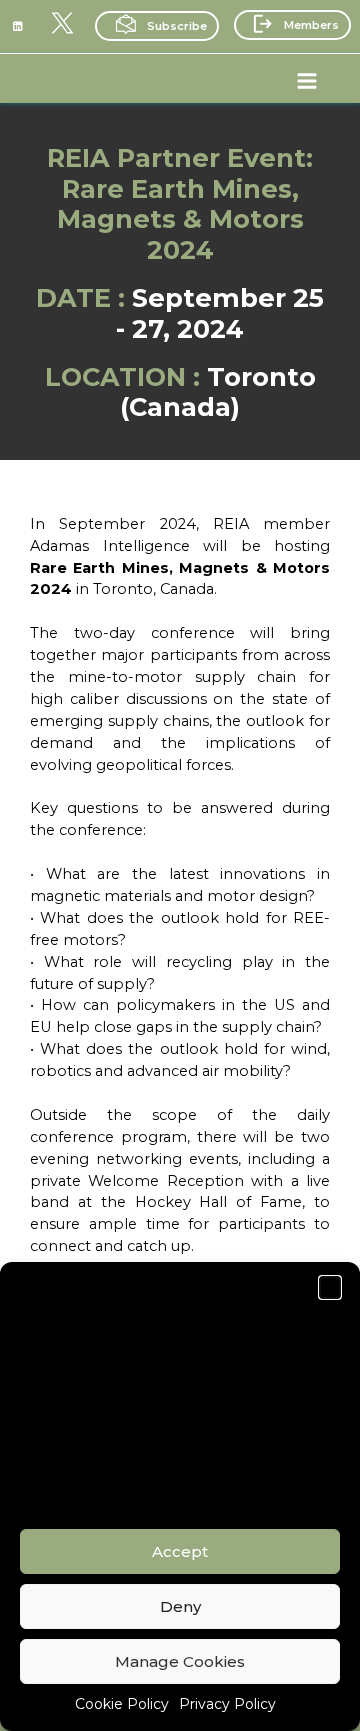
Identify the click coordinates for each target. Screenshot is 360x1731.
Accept (180, 1551)
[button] (330, 1287)
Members (311, 25)
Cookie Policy (122, 1704)
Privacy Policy (227, 1704)
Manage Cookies (180, 1661)
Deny (180, 1606)
